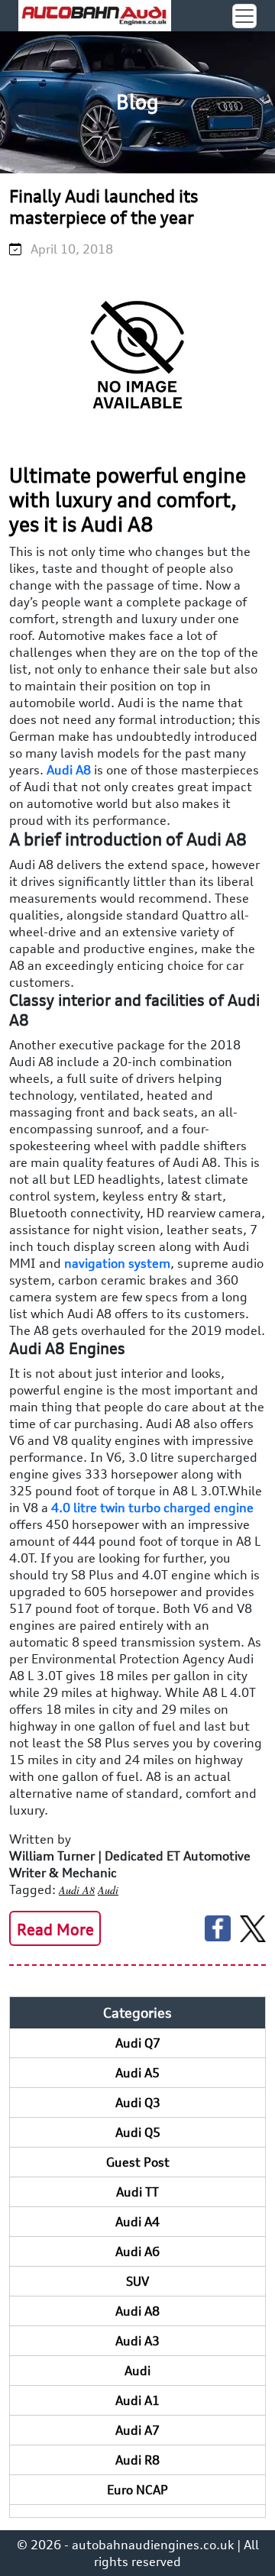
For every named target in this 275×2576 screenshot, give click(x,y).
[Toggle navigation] (244, 16)
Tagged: (32, 1889)
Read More (55, 1930)
